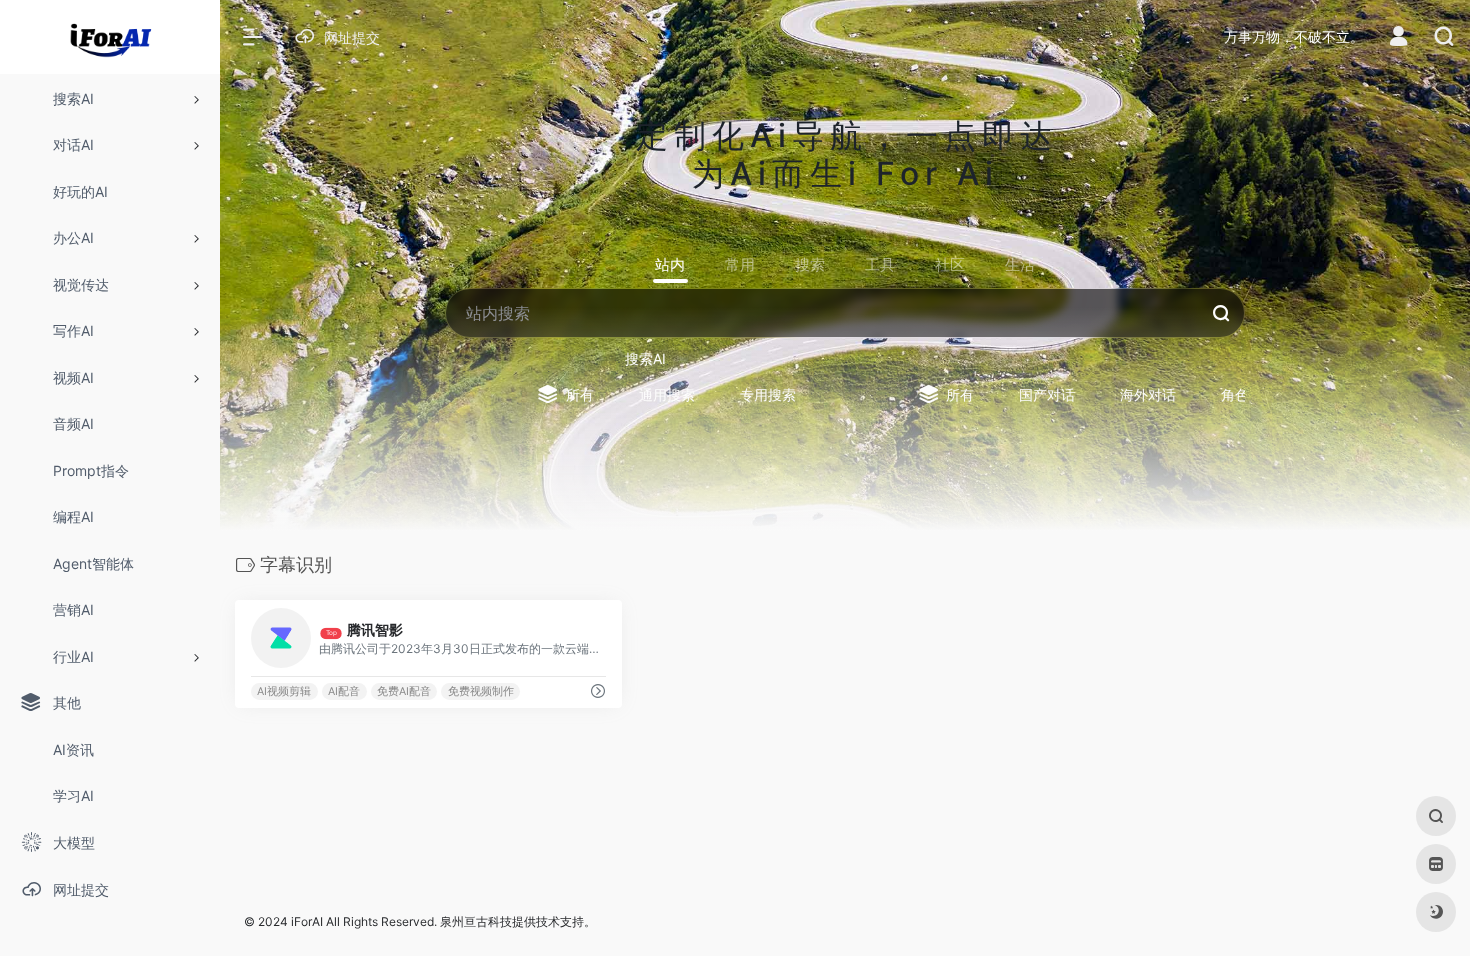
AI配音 (344, 691)
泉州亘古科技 (476, 921)
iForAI (307, 921)
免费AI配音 (404, 691)
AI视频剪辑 (284, 691)
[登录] (1398, 38)
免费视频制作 (481, 691)
